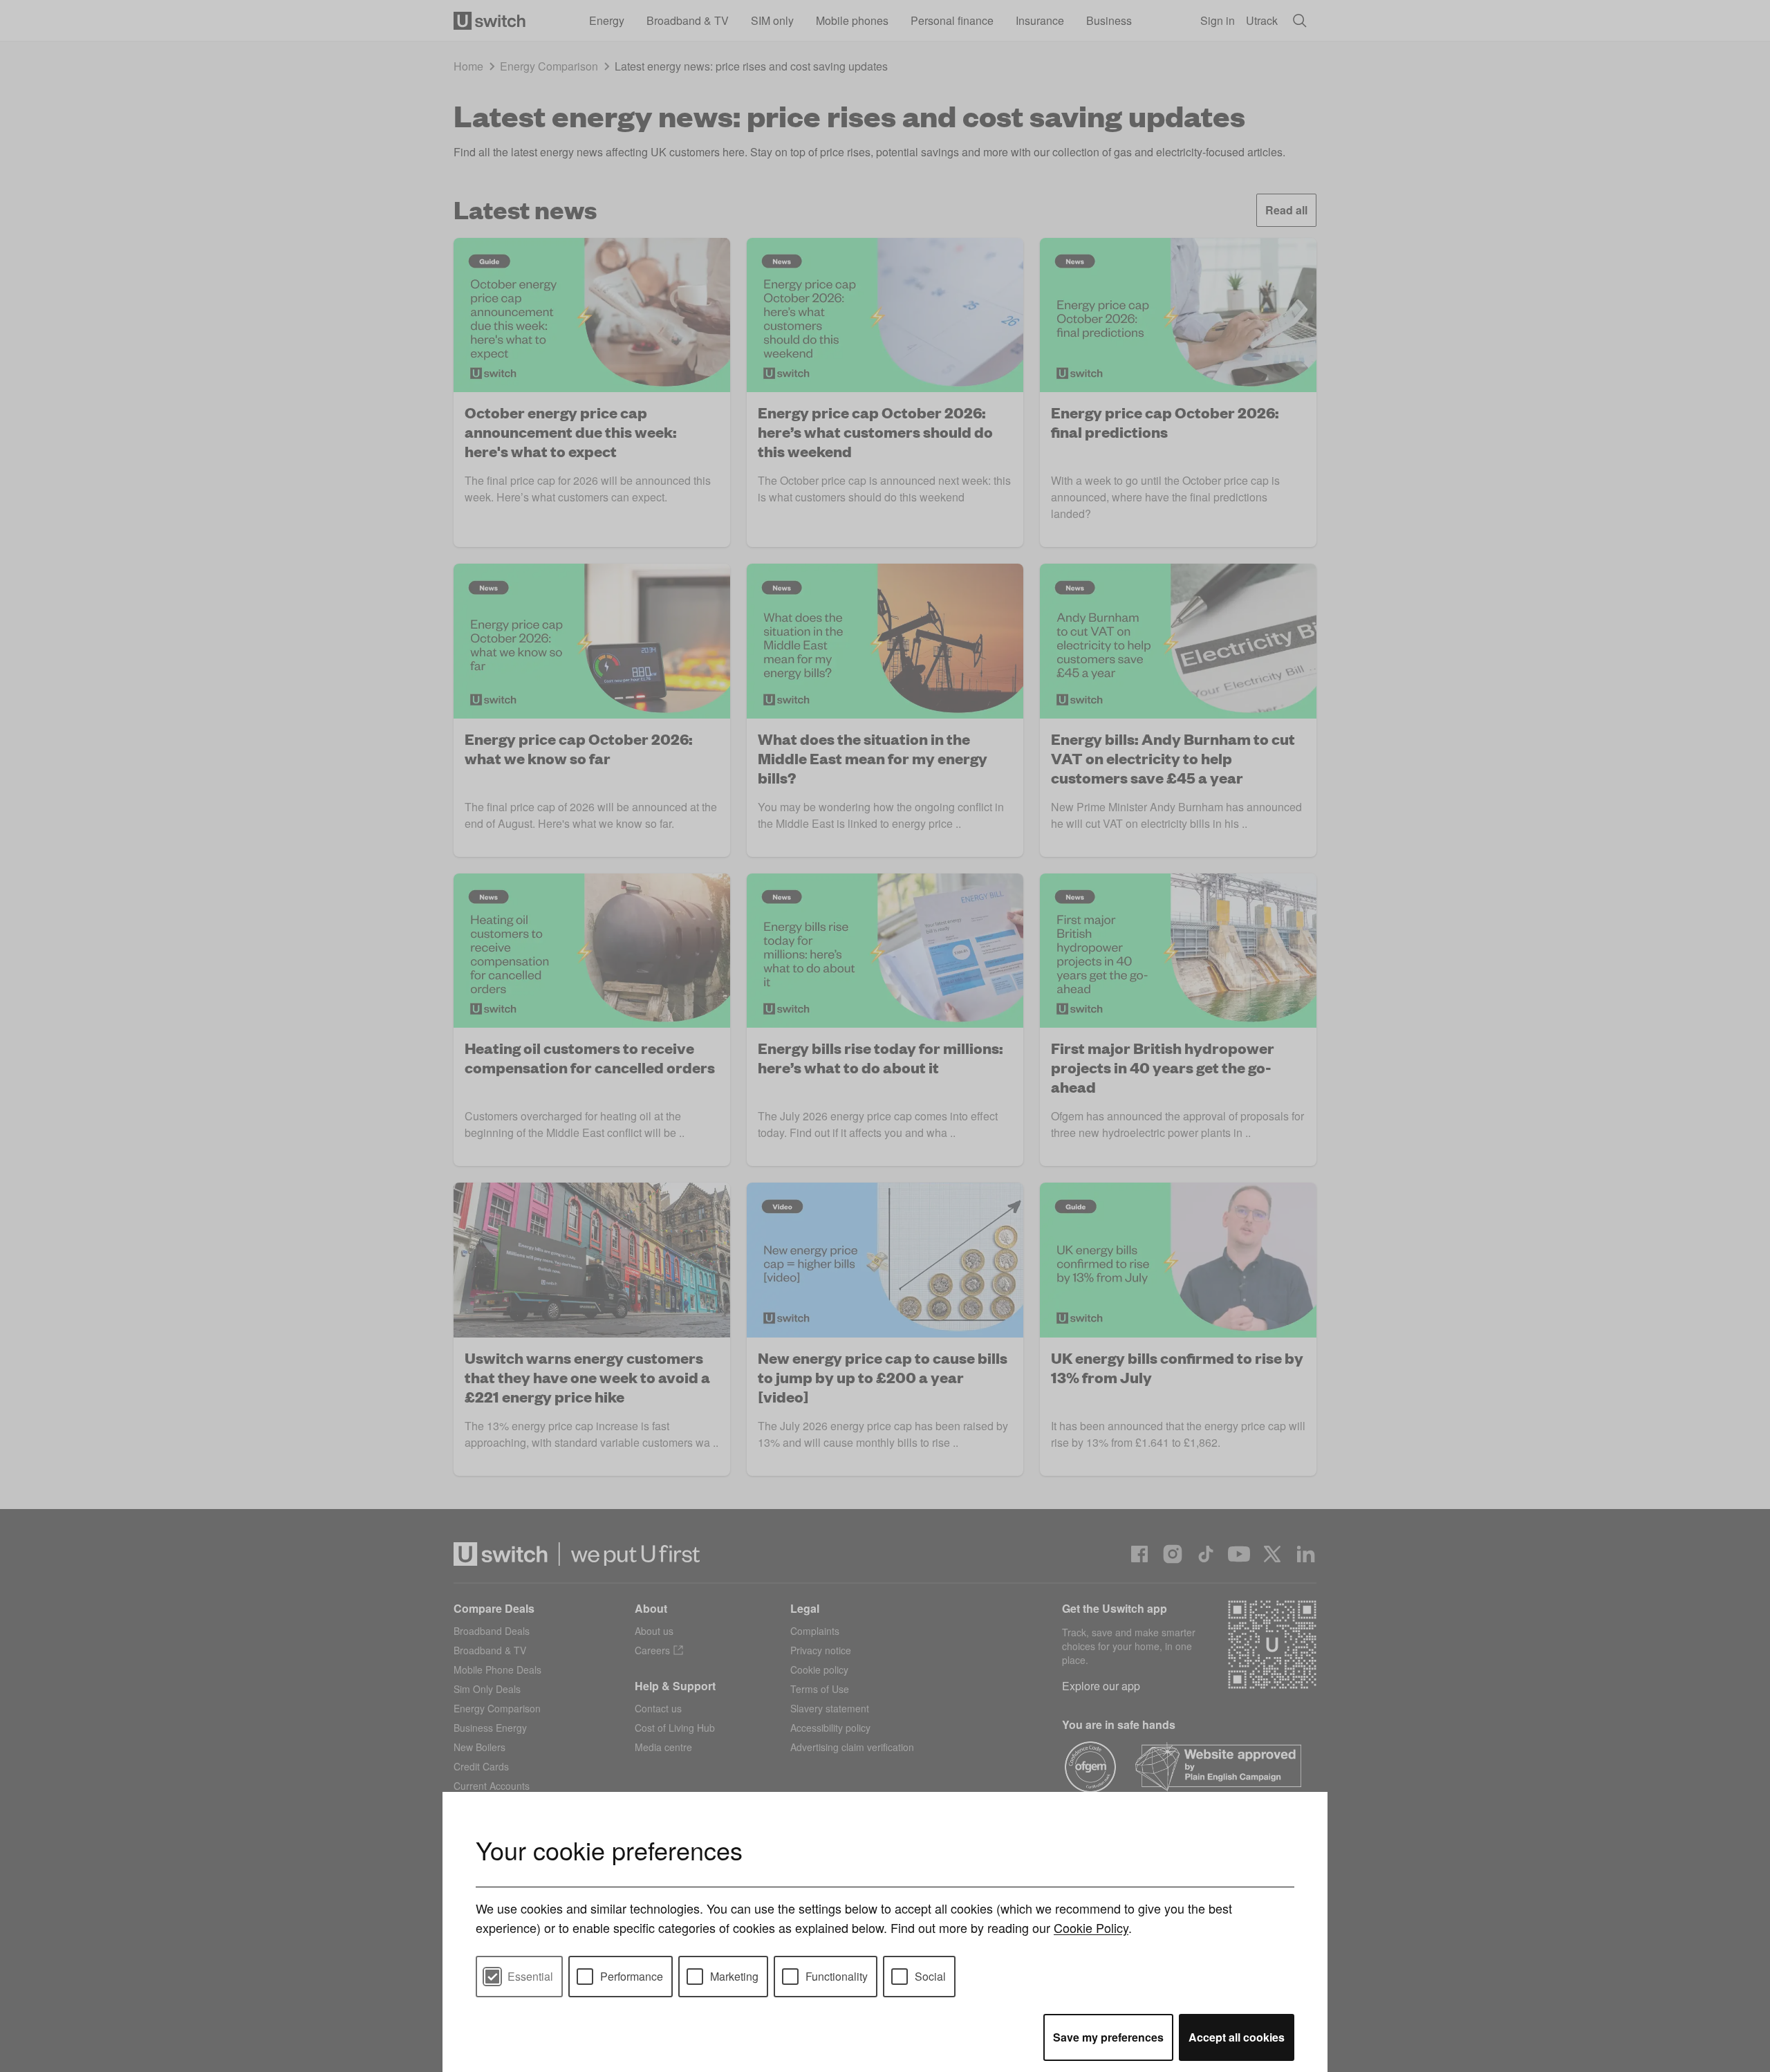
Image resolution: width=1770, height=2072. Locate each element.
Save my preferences (1108, 2037)
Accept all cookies (1237, 2037)
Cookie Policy (1091, 1927)
